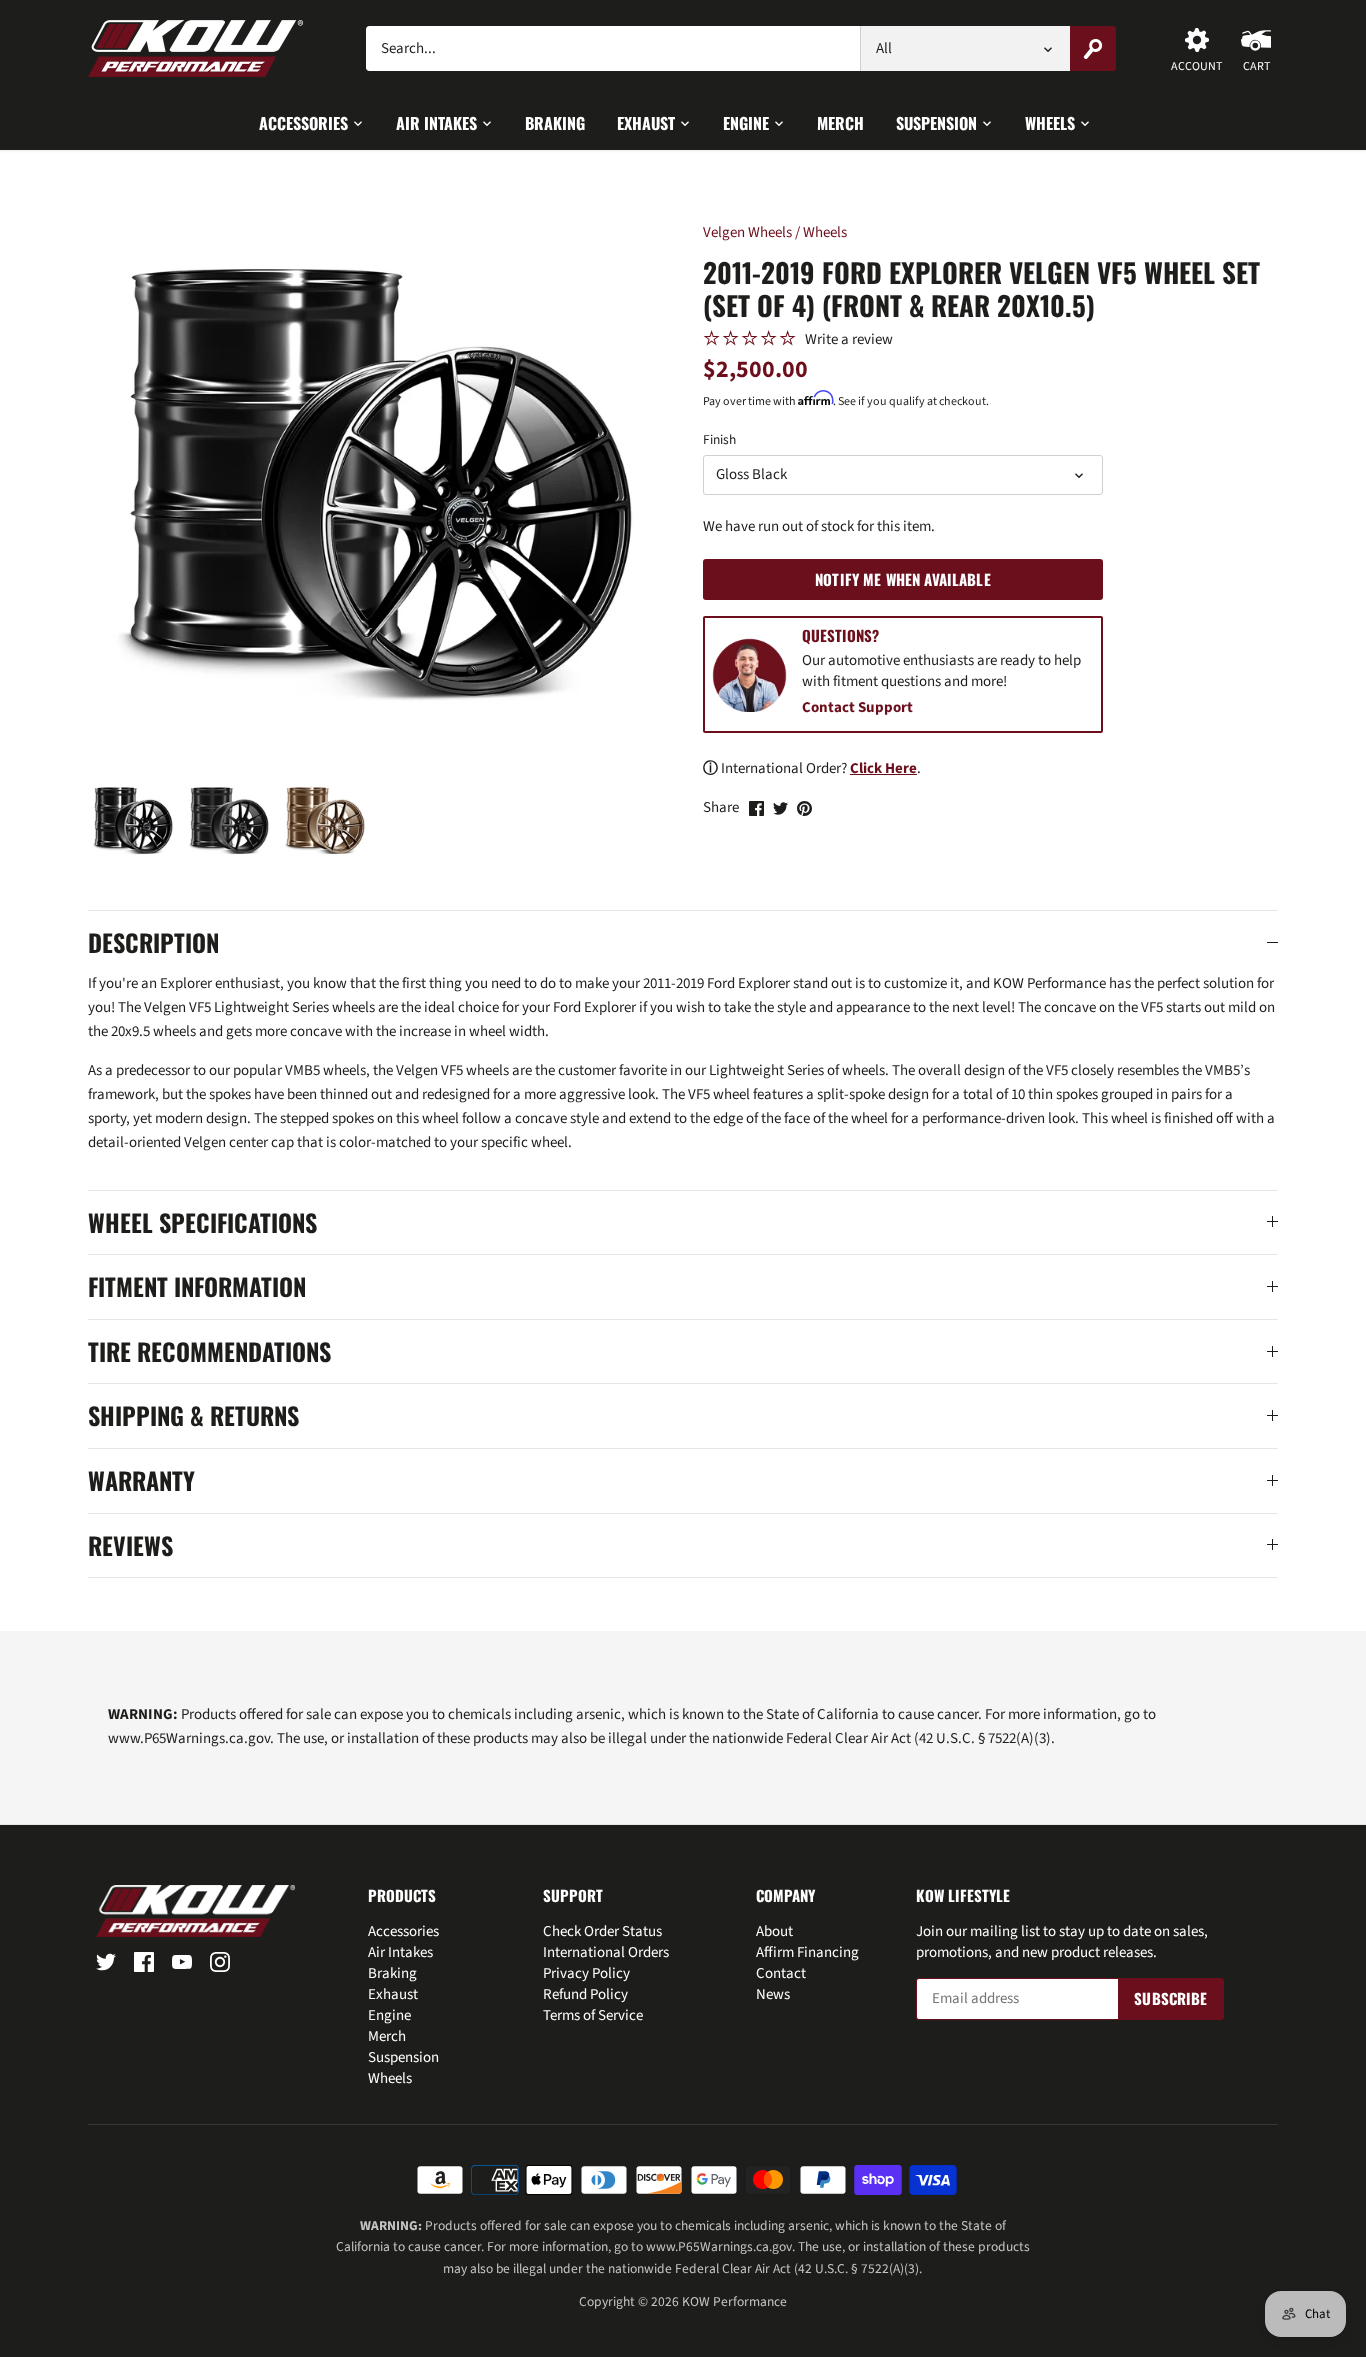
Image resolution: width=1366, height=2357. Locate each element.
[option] (132, 821)
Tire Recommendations (209, 1352)
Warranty (141, 1481)
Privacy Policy (586, 1973)
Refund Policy (585, 1994)
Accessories (403, 1931)
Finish (719, 440)
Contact (781, 1973)
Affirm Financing (807, 1952)
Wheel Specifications (202, 1223)
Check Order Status (602, 1931)
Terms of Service (593, 2015)
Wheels (825, 232)
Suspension (403, 2057)
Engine (389, 2015)
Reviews (130, 1546)
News (773, 1994)
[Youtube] (182, 1960)
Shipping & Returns (193, 1416)
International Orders (606, 1952)
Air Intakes (400, 1952)
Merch (387, 2036)
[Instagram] (220, 1960)
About (774, 1931)
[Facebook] (144, 1960)
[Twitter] (106, 1960)
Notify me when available (903, 579)
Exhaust (393, 1994)
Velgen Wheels (747, 232)
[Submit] (1094, 48)
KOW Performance (734, 2301)
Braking (392, 1973)
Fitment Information (197, 1287)
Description (153, 943)
